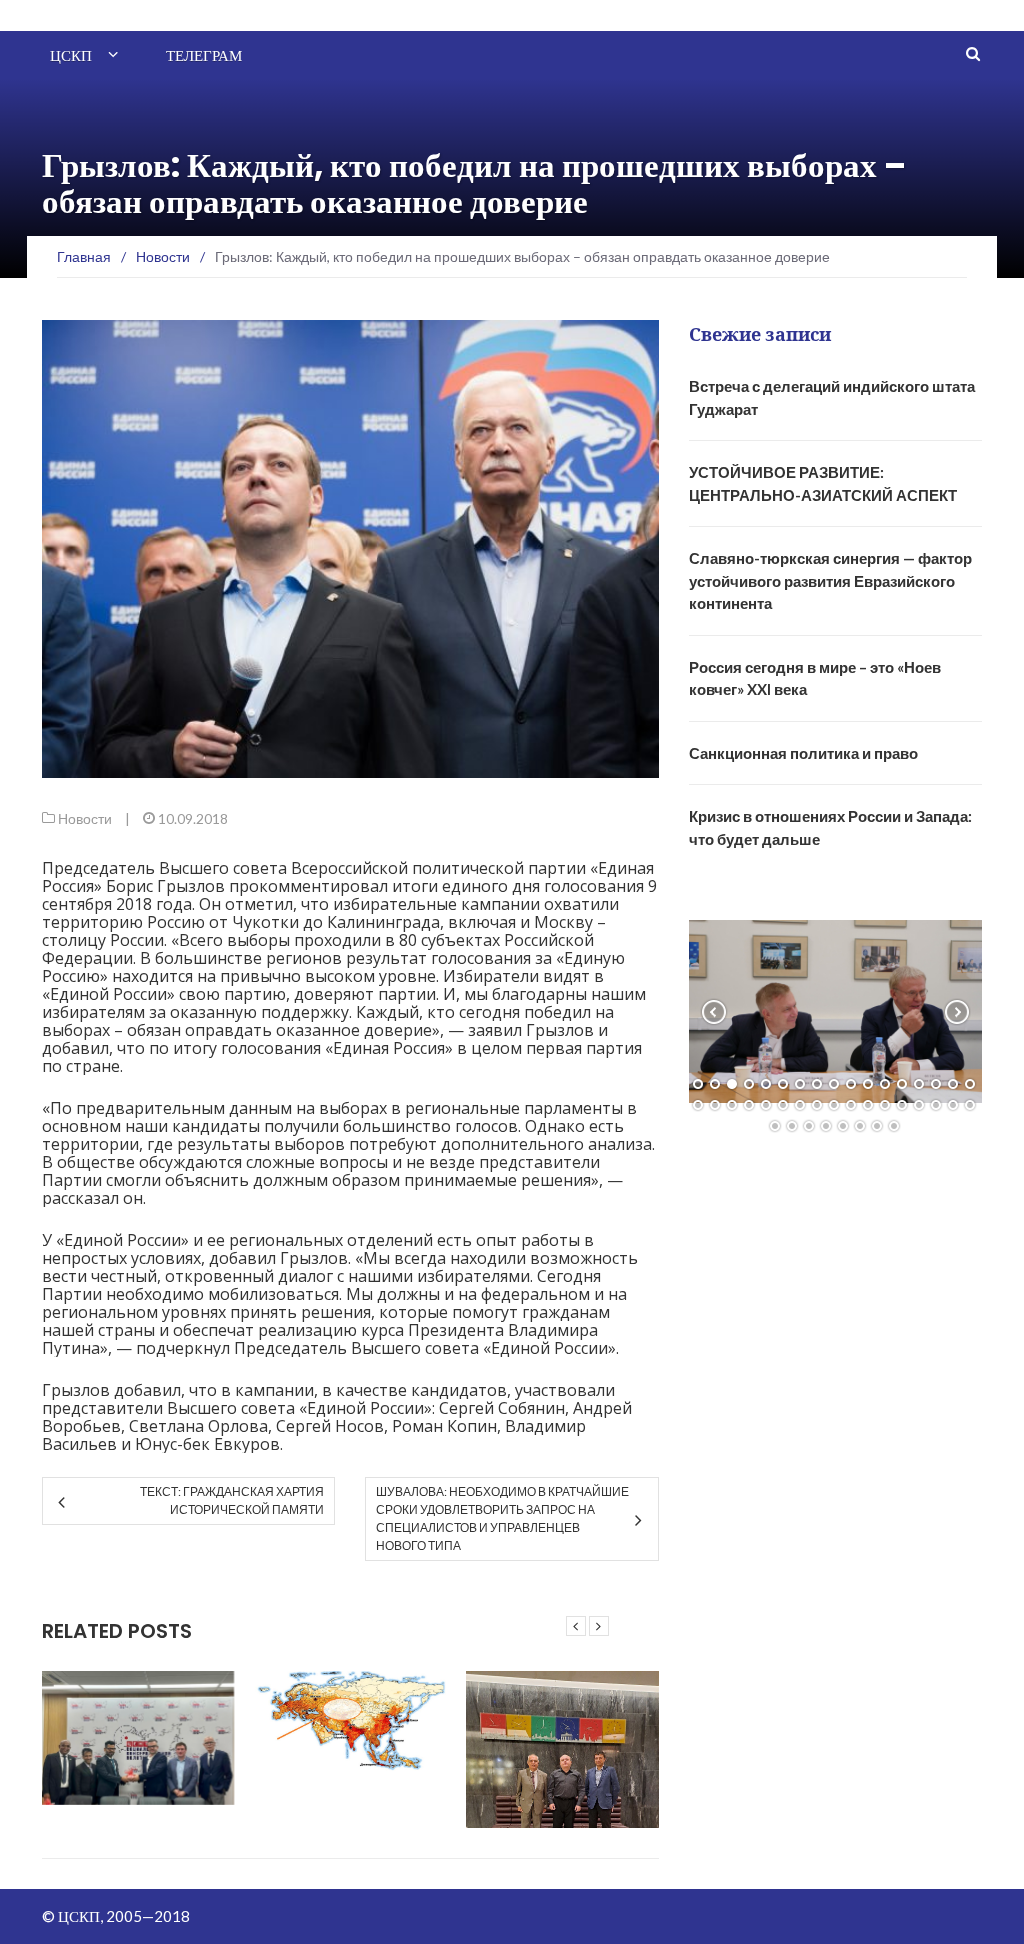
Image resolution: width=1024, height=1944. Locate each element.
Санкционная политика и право (803, 753)
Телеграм (204, 55)
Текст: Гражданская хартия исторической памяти (232, 1500)
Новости (85, 818)
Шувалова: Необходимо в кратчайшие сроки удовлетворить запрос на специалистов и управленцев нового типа (502, 1518)
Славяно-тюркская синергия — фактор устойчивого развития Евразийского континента (830, 580)
